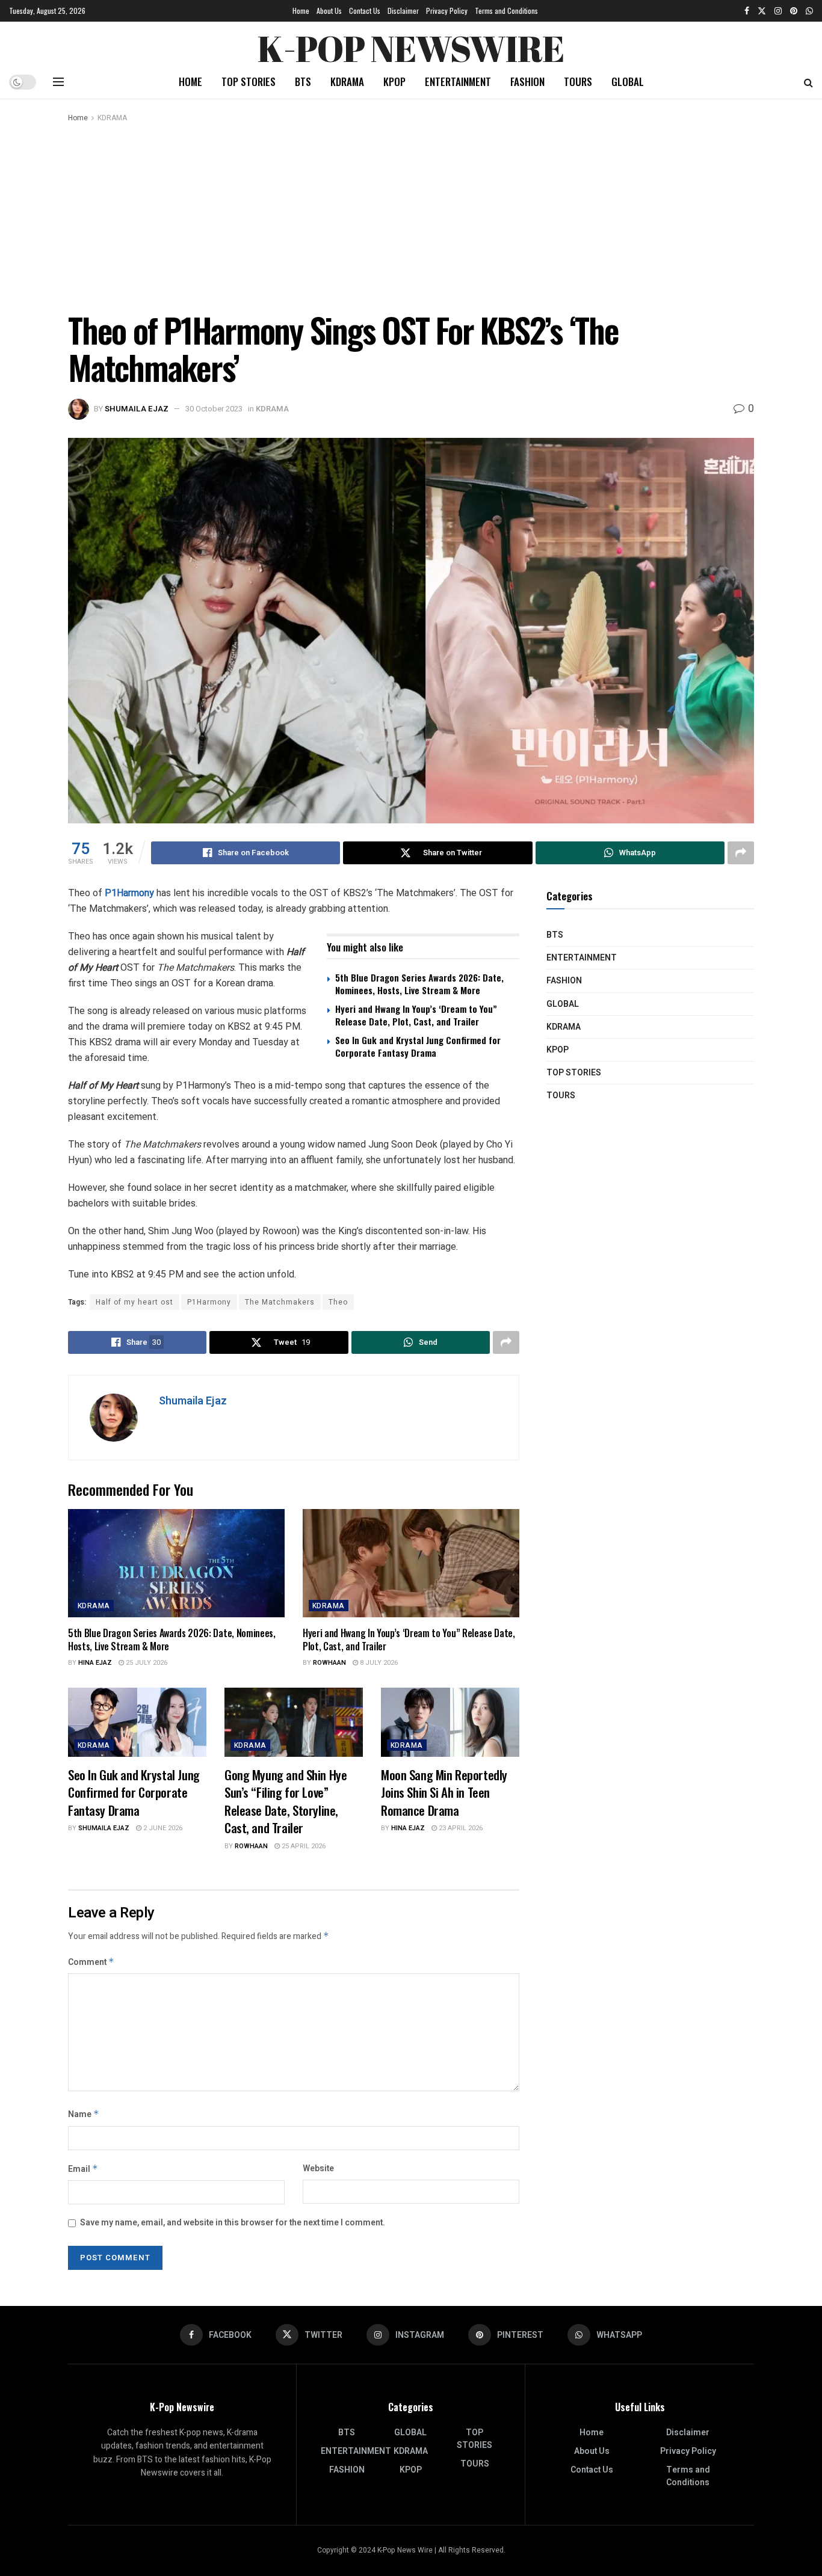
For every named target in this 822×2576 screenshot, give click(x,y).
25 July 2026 (146, 1663)
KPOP (394, 81)
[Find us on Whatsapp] (809, 11)
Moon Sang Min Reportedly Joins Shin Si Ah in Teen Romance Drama (444, 1792)
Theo (338, 1302)
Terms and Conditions (506, 11)
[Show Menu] (58, 82)
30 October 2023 (214, 409)
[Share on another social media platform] (741, 853)
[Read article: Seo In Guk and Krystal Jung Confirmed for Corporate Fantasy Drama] (137, 1722)
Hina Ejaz (95, 1663)
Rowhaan (329, 1663)
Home (301, 11)
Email (83, 2169)
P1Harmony (131, 893)
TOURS (578, 81)
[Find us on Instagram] (778, 11)
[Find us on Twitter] (762, 11)
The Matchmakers (280, 1302)
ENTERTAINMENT (458, 81)
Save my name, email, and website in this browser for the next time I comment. (233, 2223)
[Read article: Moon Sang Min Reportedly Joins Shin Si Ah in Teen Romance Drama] (450, 1722)
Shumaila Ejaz (137, 409)
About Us (329, 11)
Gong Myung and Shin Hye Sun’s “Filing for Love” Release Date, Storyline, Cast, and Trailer (286, 1801)
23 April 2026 (460, 1828)
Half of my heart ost (134, 1302)
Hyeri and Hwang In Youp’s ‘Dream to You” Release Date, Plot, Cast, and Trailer (416, 1015)
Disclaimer (403, 11)
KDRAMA (347, 81)
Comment (91, 1962)
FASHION (527, 81)
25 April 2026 (303, 1846)
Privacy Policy (447, 11)
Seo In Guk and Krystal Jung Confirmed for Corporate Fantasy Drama (418, 1046)
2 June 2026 (162, 1828)
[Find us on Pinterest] (794, 11)
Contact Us (365, 11)
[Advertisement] (411, 215)
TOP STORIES (249, 81)
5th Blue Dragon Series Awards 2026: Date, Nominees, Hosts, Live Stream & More (419, 984)
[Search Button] (808, 82)
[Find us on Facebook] (747, 11)
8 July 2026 (378, 1663)
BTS (303, 81)
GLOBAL (628, 81)
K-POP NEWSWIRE (411, 45)
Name (84, 2114)
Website (318, 2169)
